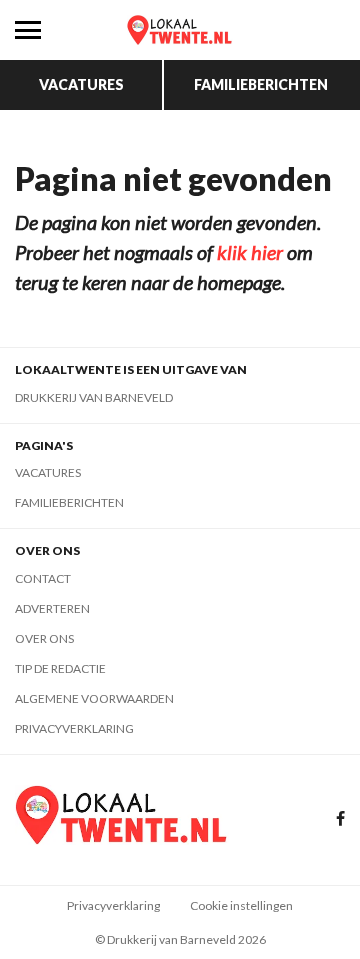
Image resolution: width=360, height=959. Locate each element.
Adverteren (52, 608)
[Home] (180, 30)
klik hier (250, 252)
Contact (43, 578)
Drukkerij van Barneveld (94, 397)
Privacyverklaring (74, 728)
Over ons (44, 638)
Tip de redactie (60, 668)
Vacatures (81, 84)
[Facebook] (340, 819)
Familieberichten (261, 84)
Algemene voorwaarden (94, 698)
